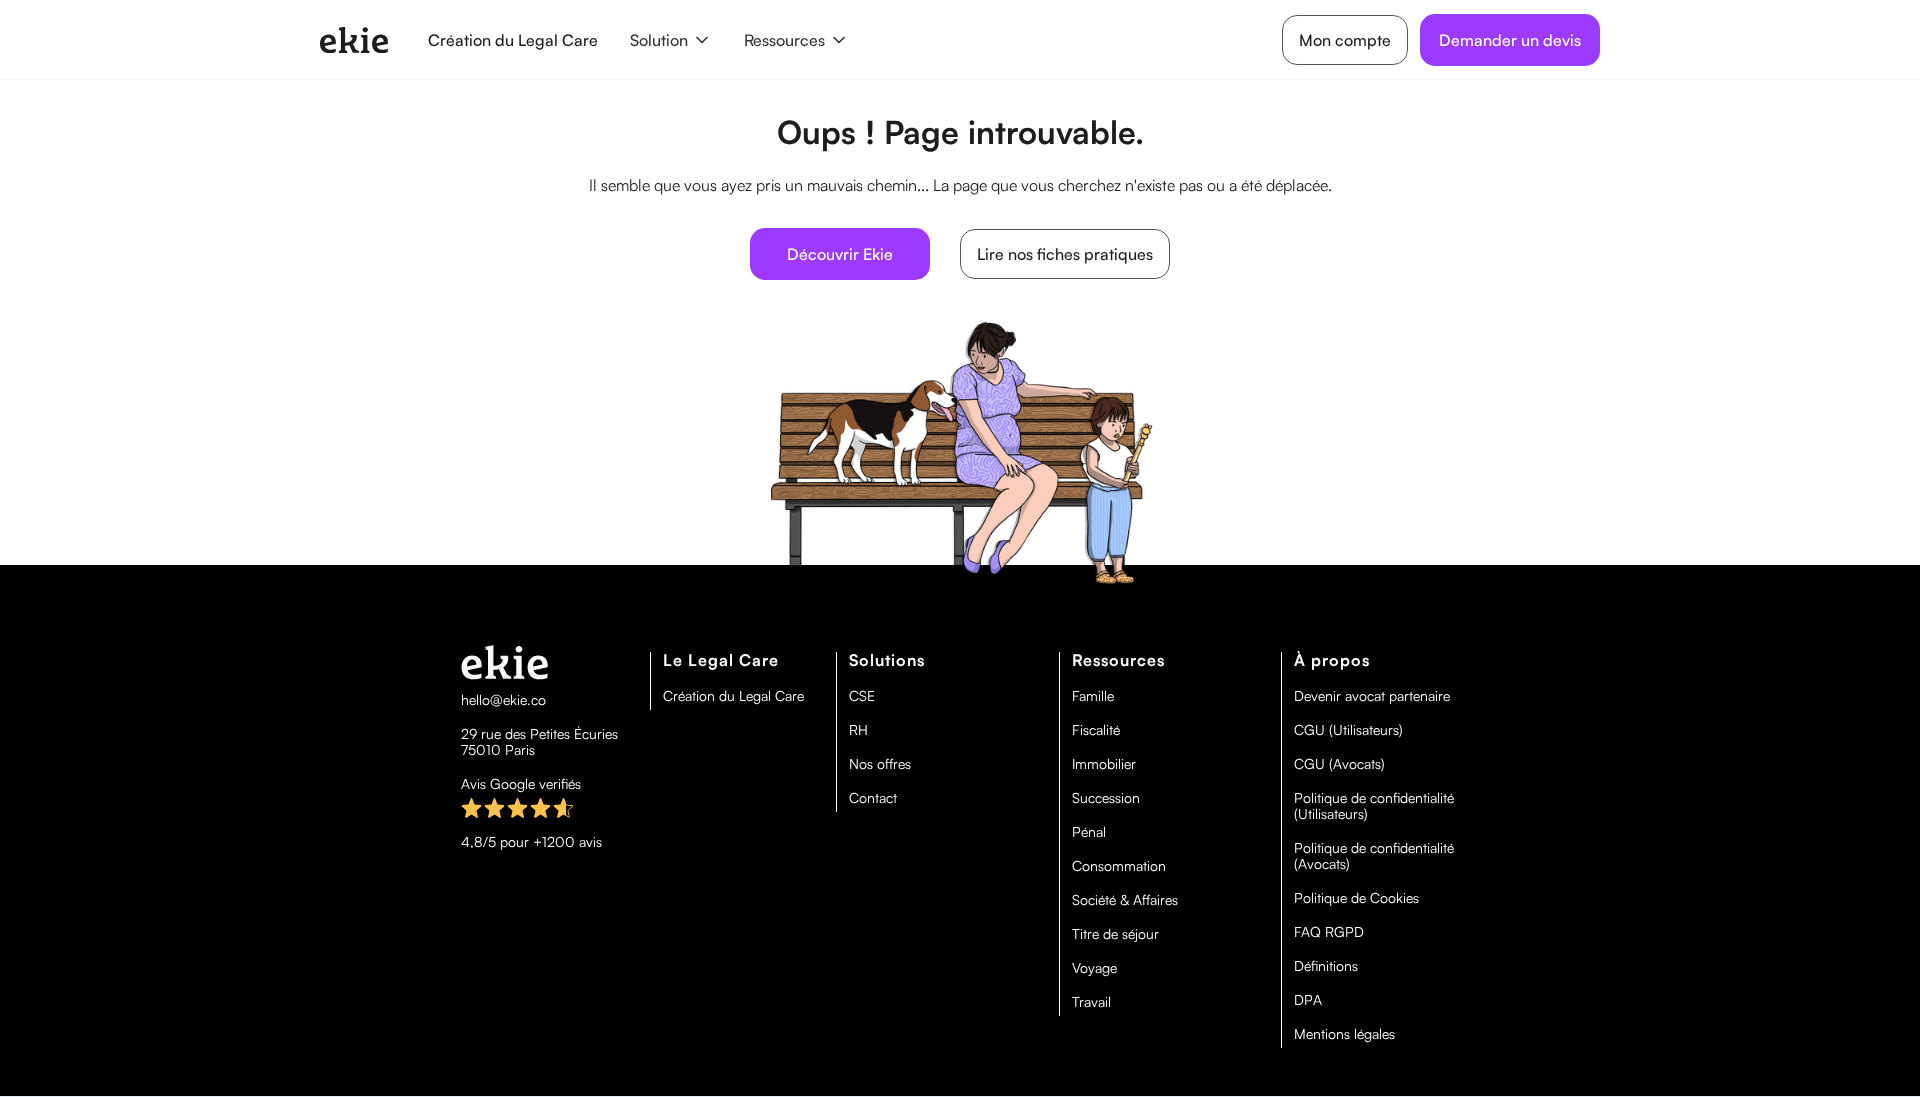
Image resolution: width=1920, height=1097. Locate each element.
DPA (1308, 1000)
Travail (1091, 1002)
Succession (1106, 798)
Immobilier (1104, 764)
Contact (873, 798)
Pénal (1089, 832)
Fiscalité (1096, 730)
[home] (354, 40)
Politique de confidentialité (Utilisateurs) (1374, 806)
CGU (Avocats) (1339, 764)
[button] (671, 40)
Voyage (1094, 968)
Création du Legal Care (513, 40)
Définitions (1326, 966)
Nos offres (880, 764)
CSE (862, 696)
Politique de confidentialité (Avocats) (1374, 856)
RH (858, 730)
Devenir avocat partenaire (1372, 696)
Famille (1093, 696)
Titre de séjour (1115, 934)
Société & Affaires (1125, 900)
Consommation (1119, 866)
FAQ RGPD (1329, 932)
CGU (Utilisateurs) (1348, 730)
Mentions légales (1344, 1034)
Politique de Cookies (1356, 898)
